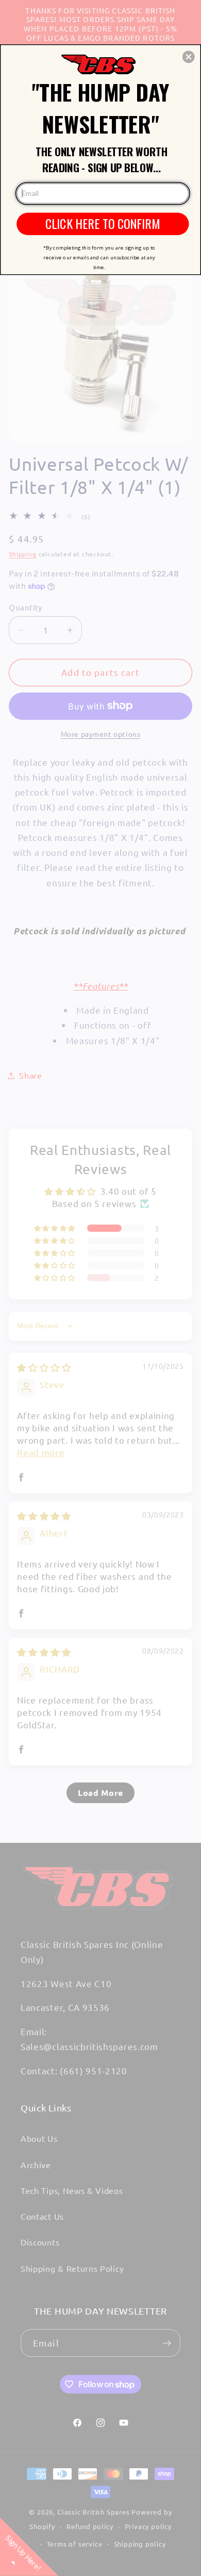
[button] (189, 57)
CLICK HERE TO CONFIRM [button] (103, 223)
